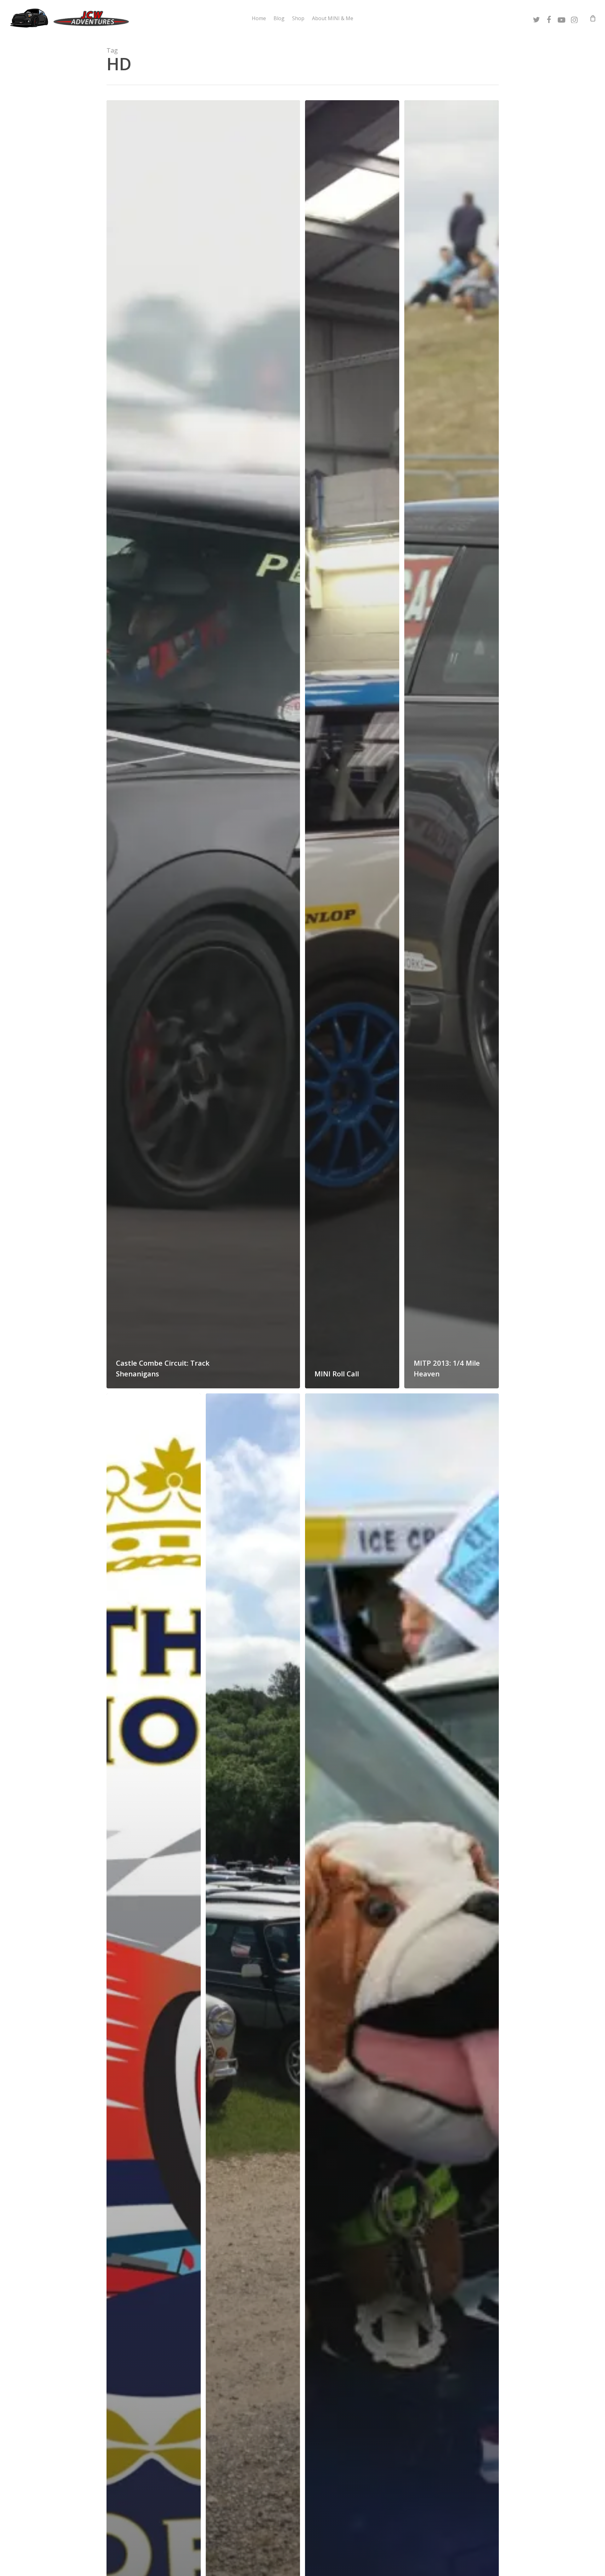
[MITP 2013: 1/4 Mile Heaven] (451, 744)
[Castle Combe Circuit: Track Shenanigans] (203, 744)
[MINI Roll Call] (352, 744)
